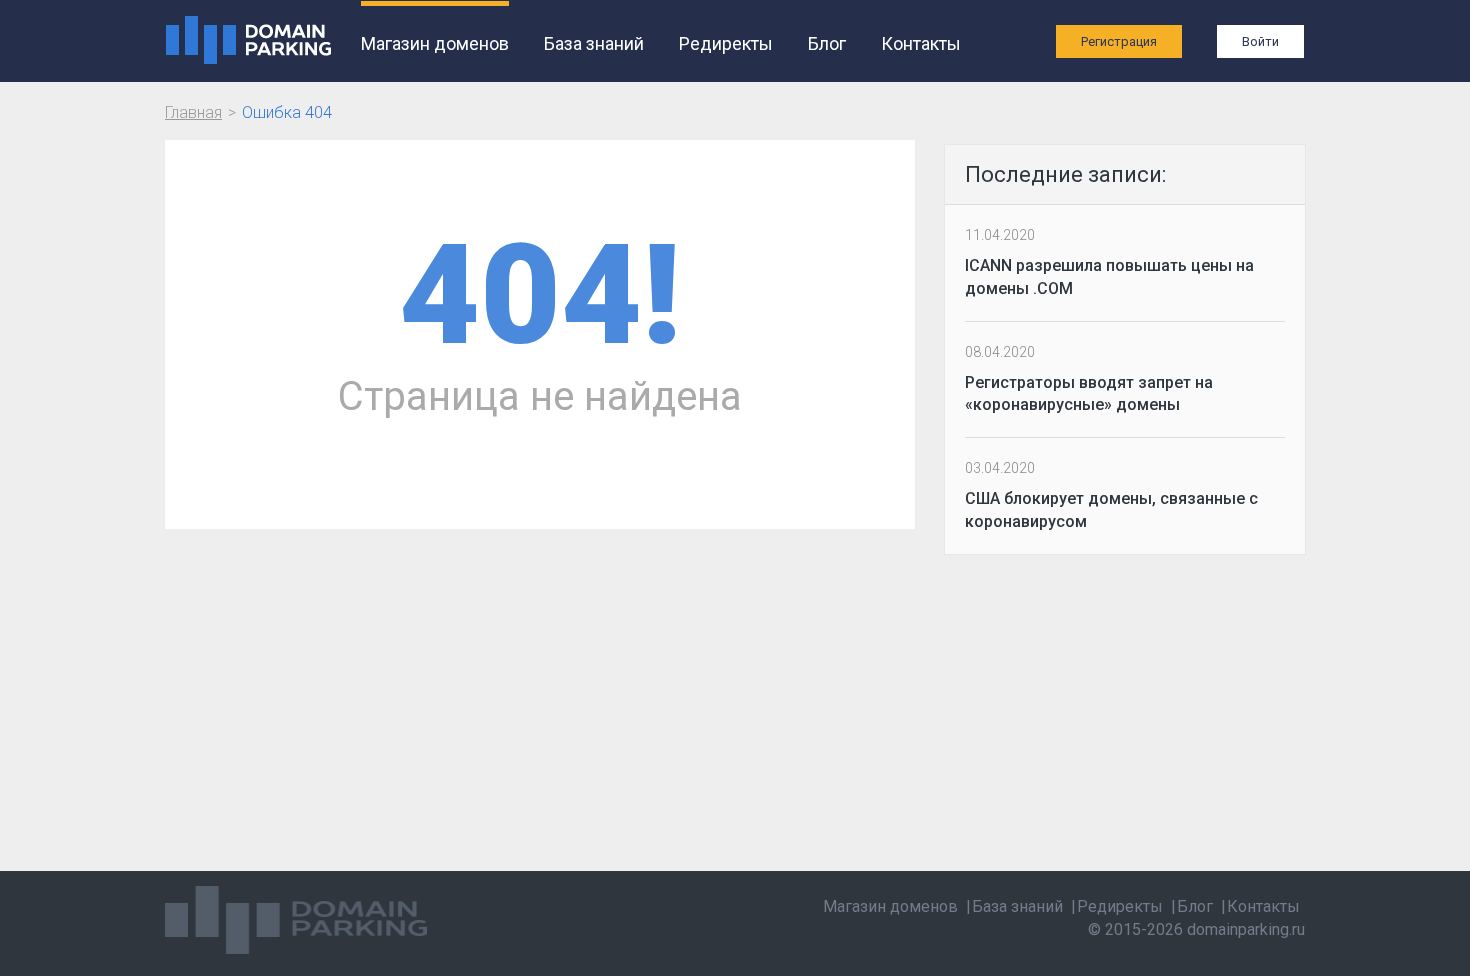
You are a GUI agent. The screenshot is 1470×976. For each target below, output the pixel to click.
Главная (193, 112)
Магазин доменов (435, 43)
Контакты (921, 43)
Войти (1260, 41)
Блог (827, 43)
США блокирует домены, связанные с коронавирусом (1111, 510)
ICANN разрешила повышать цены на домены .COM (1109, 277)
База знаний (594, 43)
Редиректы (726, 43)
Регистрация (1119, 41)
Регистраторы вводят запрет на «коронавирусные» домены (1089, 394)
